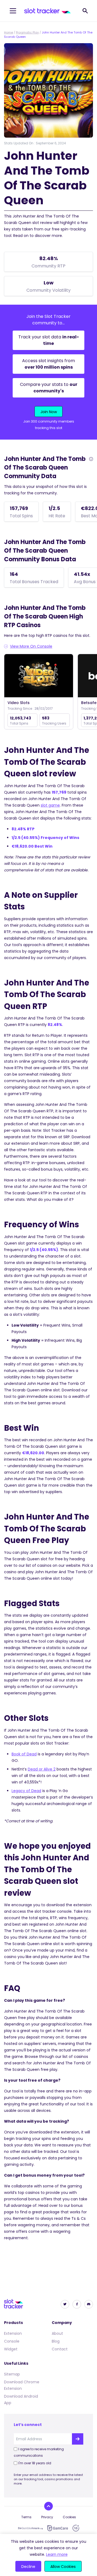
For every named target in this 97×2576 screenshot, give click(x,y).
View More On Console (31, 646)
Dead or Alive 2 (42, 1769)
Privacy (47, 2517)
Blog (56, 2341)
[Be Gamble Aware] (30, 2528)
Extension (13, 2333)
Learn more (57, 2554)
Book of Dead (24, 1754)
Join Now (49, 412)
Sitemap (12, 2374)
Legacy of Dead (26, 1791)
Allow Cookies (63, 2567)
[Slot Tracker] (48, 11)
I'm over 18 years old (35, 2463)
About (57, 2333)
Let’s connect (28, 2425)
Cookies (69, 2517)
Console (12, 2341)
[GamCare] (58, 2528)
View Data (39, 676)
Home (8, 32)
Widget (11, 2349)
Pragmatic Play (27, 32)
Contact (60, 2349)
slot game (50, 805)
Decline (28, 2567)
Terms (26, 2517)
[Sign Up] (78, 2439)
